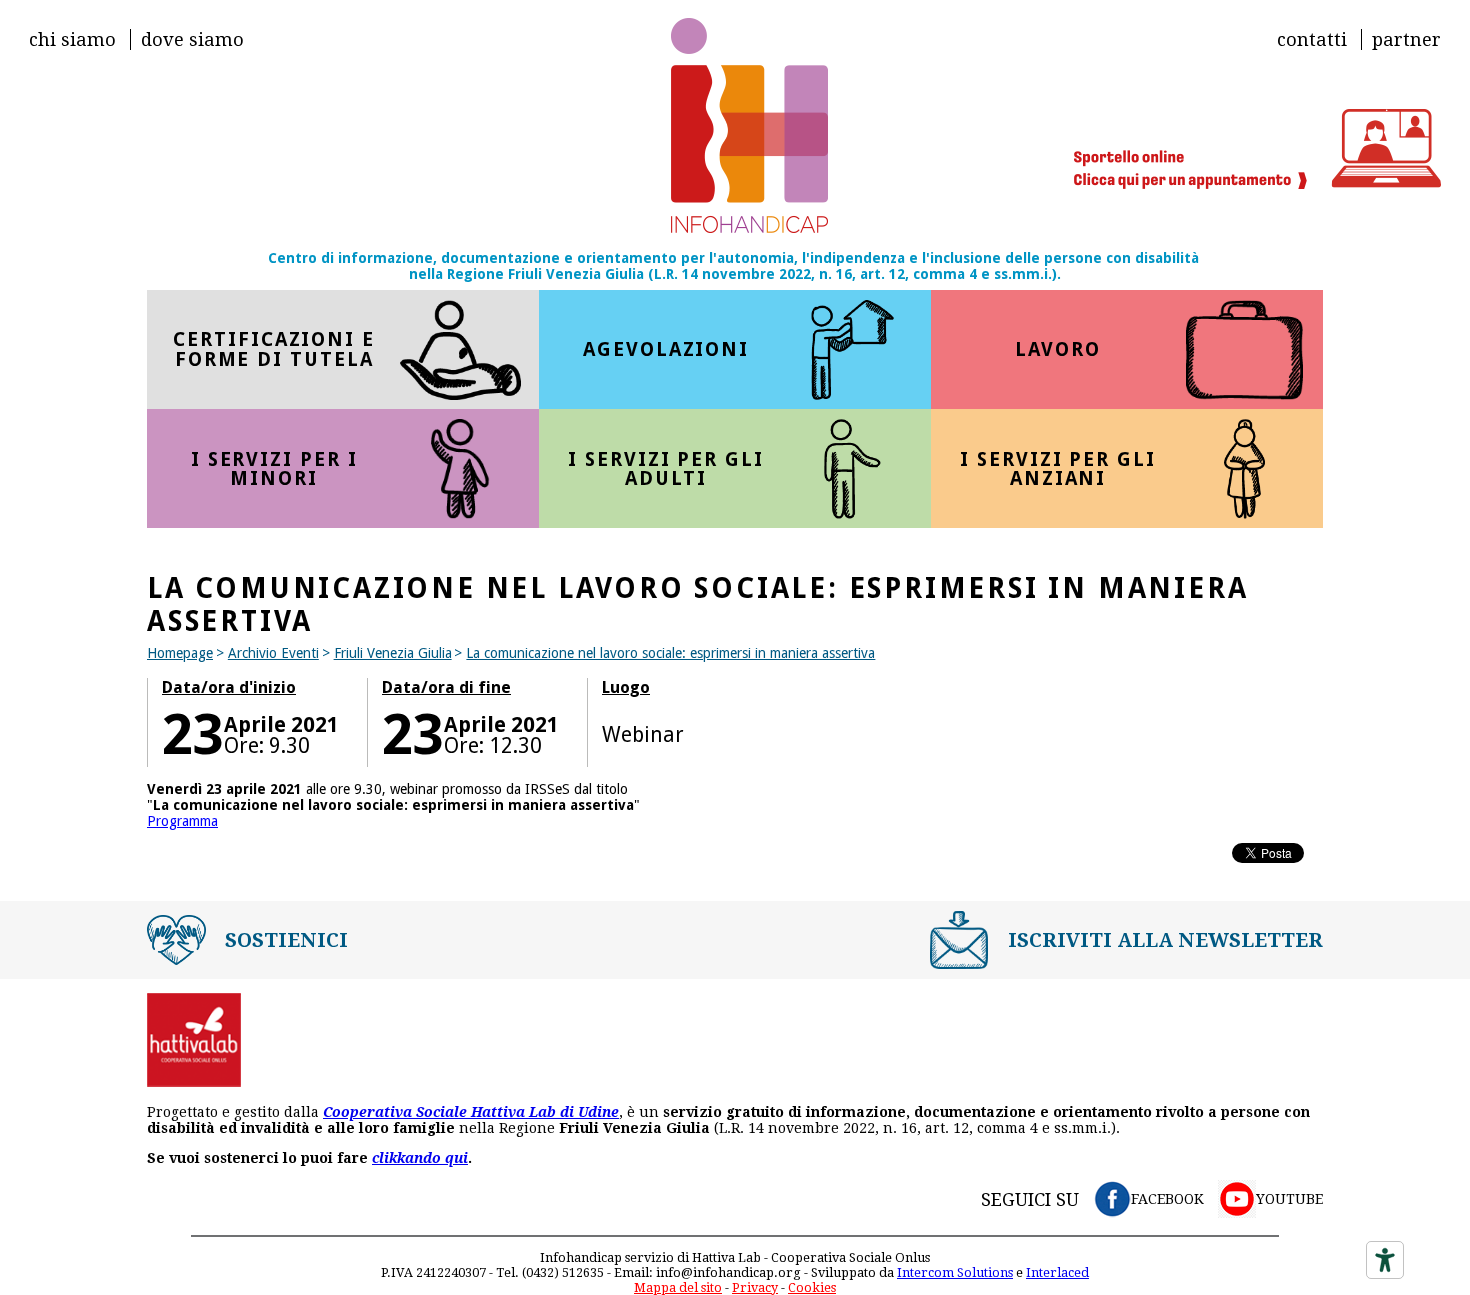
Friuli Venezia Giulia (393, 653)
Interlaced (1057, 1272)
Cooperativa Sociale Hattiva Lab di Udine (471, 1112)
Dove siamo (192, 39)
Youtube (1289, 1199)
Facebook (1167, 1199)
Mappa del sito (678, 1287)
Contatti (1312, 39)
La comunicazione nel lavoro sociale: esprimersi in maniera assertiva (670, 653)
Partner (1406, 39)
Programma (182, 821)
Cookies (812, 1287)
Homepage (180, 653)
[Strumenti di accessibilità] (1385, 1260)
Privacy (755, 1287)
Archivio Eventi (273, 653)
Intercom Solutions (955, 1272)
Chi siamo (72, 39)
